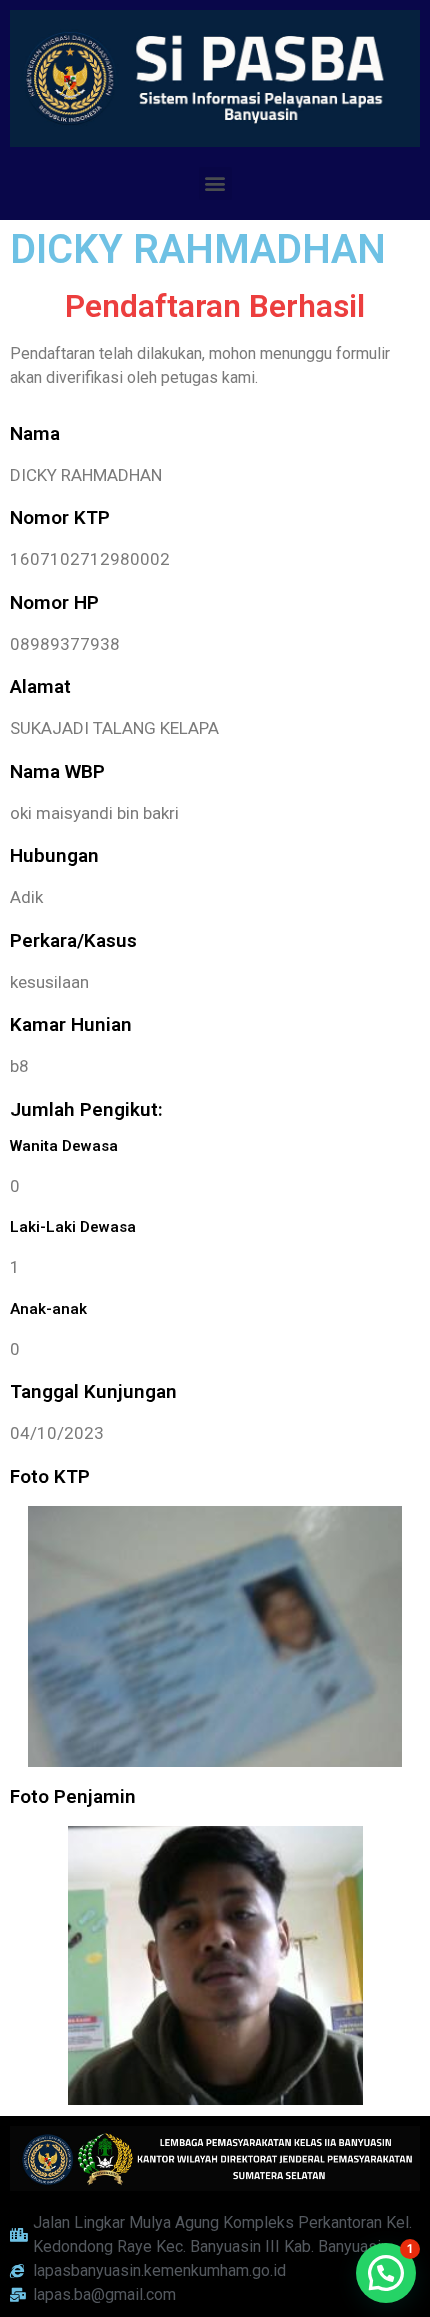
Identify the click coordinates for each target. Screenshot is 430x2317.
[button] (215, 183)
